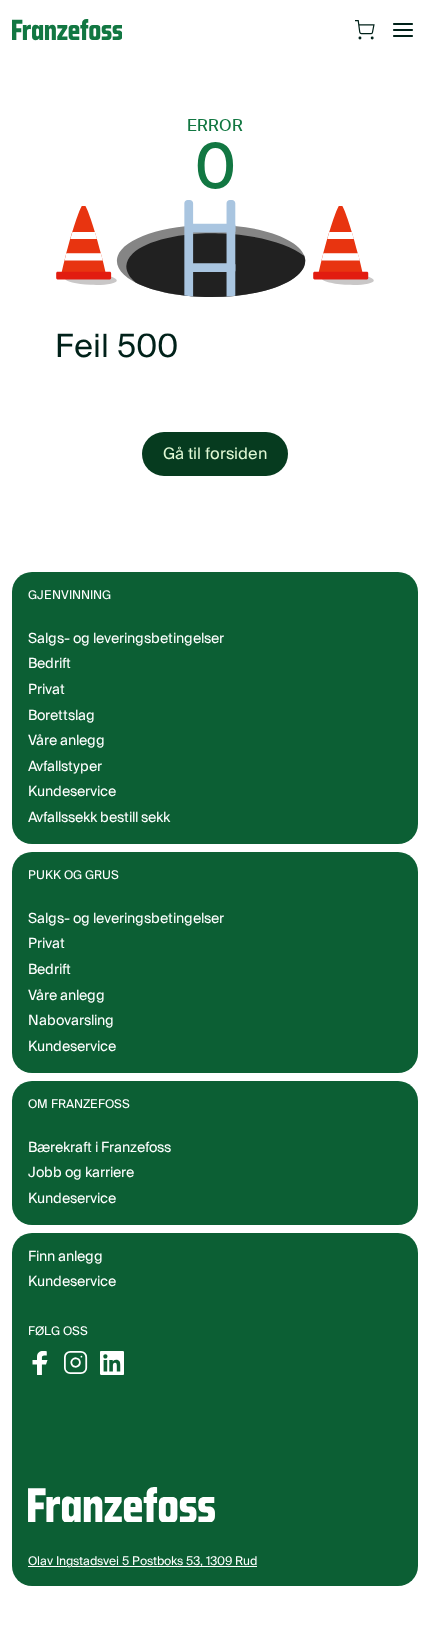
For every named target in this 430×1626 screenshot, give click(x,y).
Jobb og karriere (81, 1173)
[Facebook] (40, 1363)
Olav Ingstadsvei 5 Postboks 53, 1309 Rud (142, 1561)
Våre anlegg (66, 741)
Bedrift (49, 664)
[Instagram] (76, 1363)
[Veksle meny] (403, 30)
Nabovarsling (71, 1021)
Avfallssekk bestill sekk (99, 818)
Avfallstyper (65, 767)
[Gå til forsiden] (77, 29)
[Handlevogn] (365, 30)
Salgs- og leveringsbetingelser (126, 639)
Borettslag (61, 716)
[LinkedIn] (112, 1363)
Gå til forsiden (215, 454)
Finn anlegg (65, 1257)
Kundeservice (72, 1282)
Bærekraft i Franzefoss (99, 1148)
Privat (46, 690)
